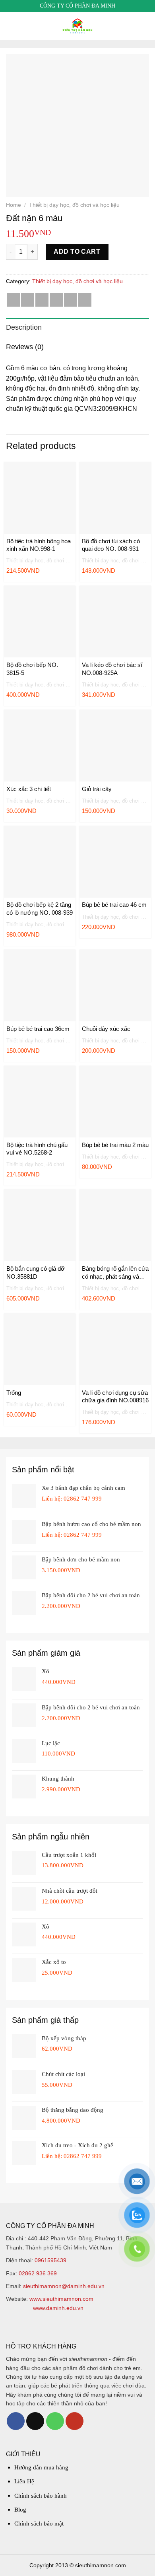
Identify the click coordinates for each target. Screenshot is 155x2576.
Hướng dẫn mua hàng (41, 2467)
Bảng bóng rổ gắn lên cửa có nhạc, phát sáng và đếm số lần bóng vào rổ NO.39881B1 (115, 1273)
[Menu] (11, 26)
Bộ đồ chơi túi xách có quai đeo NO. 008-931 (111, 545)
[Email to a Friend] (56, 300)
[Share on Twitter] (42, 300)
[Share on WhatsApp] (13, 300)
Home (14, 205)
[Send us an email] (35, 2421)
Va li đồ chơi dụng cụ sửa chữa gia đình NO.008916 (115, 1397)
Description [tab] (24, 327)
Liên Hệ (24, 2481)
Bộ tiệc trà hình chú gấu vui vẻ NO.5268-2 (37, 1149)
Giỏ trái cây (97, 789)
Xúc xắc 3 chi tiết (29, 789)
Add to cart (77, 252)
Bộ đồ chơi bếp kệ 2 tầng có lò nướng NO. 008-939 (40, 909)
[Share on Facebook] (28, 300)
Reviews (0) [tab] (25, 347)
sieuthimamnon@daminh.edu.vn (64, 2286)
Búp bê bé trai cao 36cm (38, 1029)
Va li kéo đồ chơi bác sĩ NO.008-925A (112, 669)
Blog (20, 2510)
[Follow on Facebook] (16, 2421)
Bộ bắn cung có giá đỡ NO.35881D (36, 1272)
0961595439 (50, 2260)
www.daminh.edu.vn (58, 2308)
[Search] (146, 26)
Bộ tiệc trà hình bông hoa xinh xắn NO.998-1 (39, 545)
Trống (14, 1393)
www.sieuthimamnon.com (61, 2299)
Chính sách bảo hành (41, 2496)
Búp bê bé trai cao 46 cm (114, 905)
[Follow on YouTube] (75, 2421)
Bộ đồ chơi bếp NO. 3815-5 (32, 669)
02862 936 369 (38, 2273)
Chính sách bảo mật (39, 2524)
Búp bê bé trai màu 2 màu (115, 1145)
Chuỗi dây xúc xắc (106, 1029)
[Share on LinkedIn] (85, 300)
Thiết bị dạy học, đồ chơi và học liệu (74, 205)
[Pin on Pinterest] (71, 300)
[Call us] (55, 2421)
